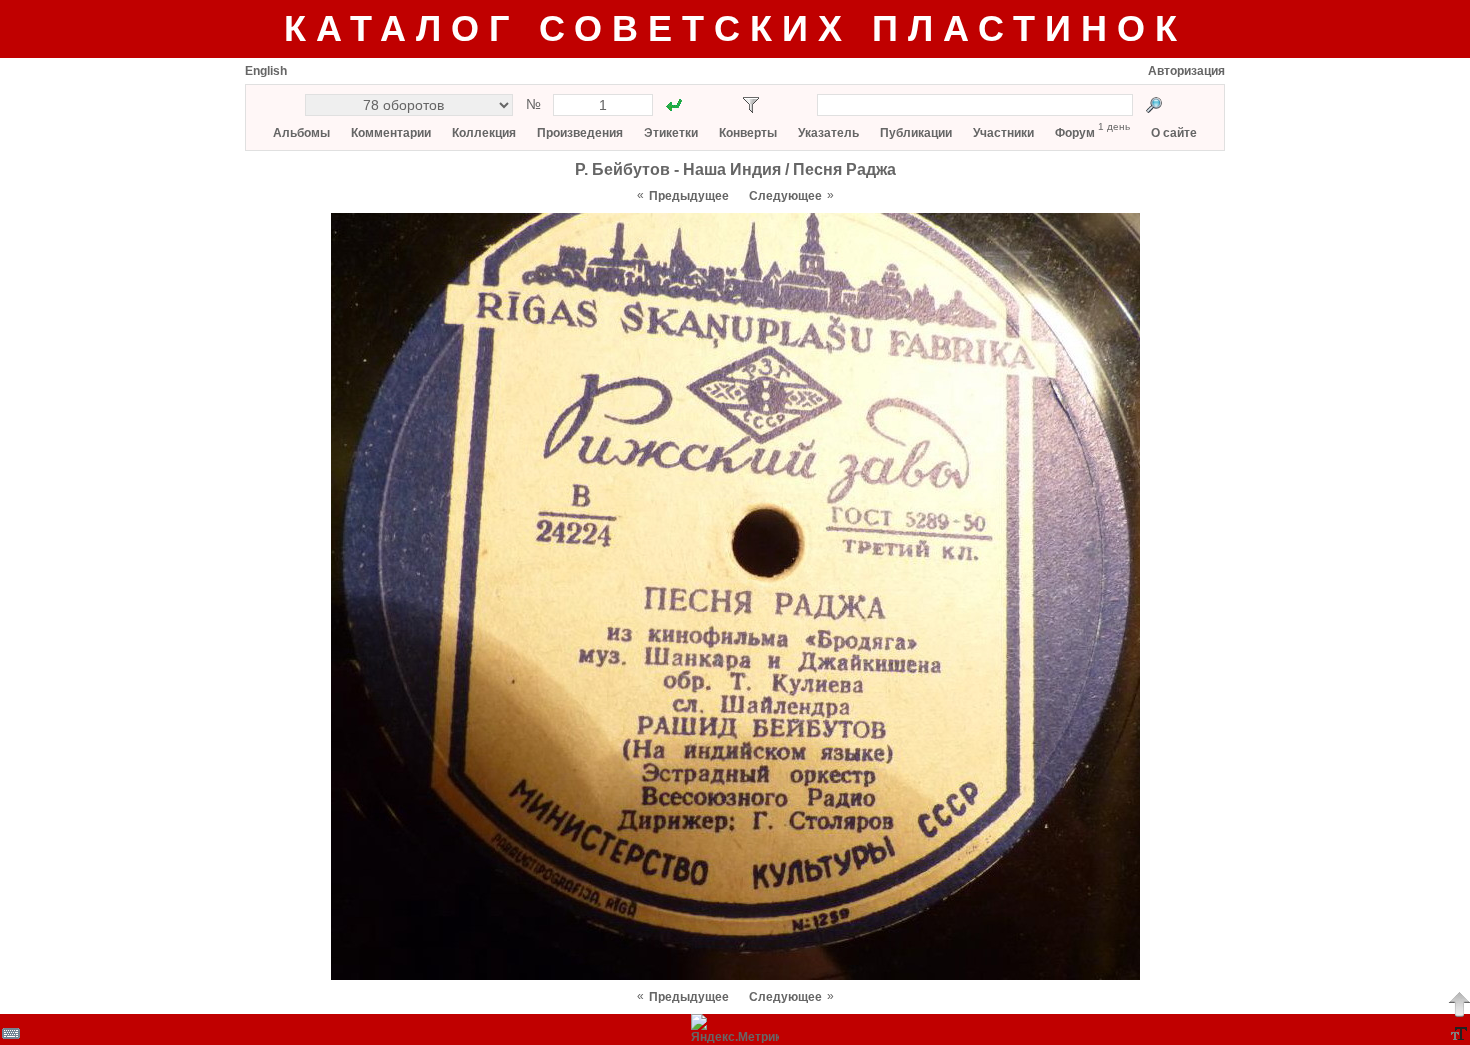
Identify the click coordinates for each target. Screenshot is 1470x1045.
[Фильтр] (751, 105)
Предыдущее (689, 196)
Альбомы (301, 133)
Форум (1075, 133)
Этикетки (671, 133)
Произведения (580, 133)
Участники (1003, 133)
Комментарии (391, 133)
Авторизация (1186, 71)
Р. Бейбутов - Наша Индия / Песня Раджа (735, 169)
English (266, 71)
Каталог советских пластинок (735, 28)
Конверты (748, 133)
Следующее (785, 196)
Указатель (828, 133)
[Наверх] (1459, 1004)
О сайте (1174, 133)
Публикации (916, 133)
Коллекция (484, 133)
